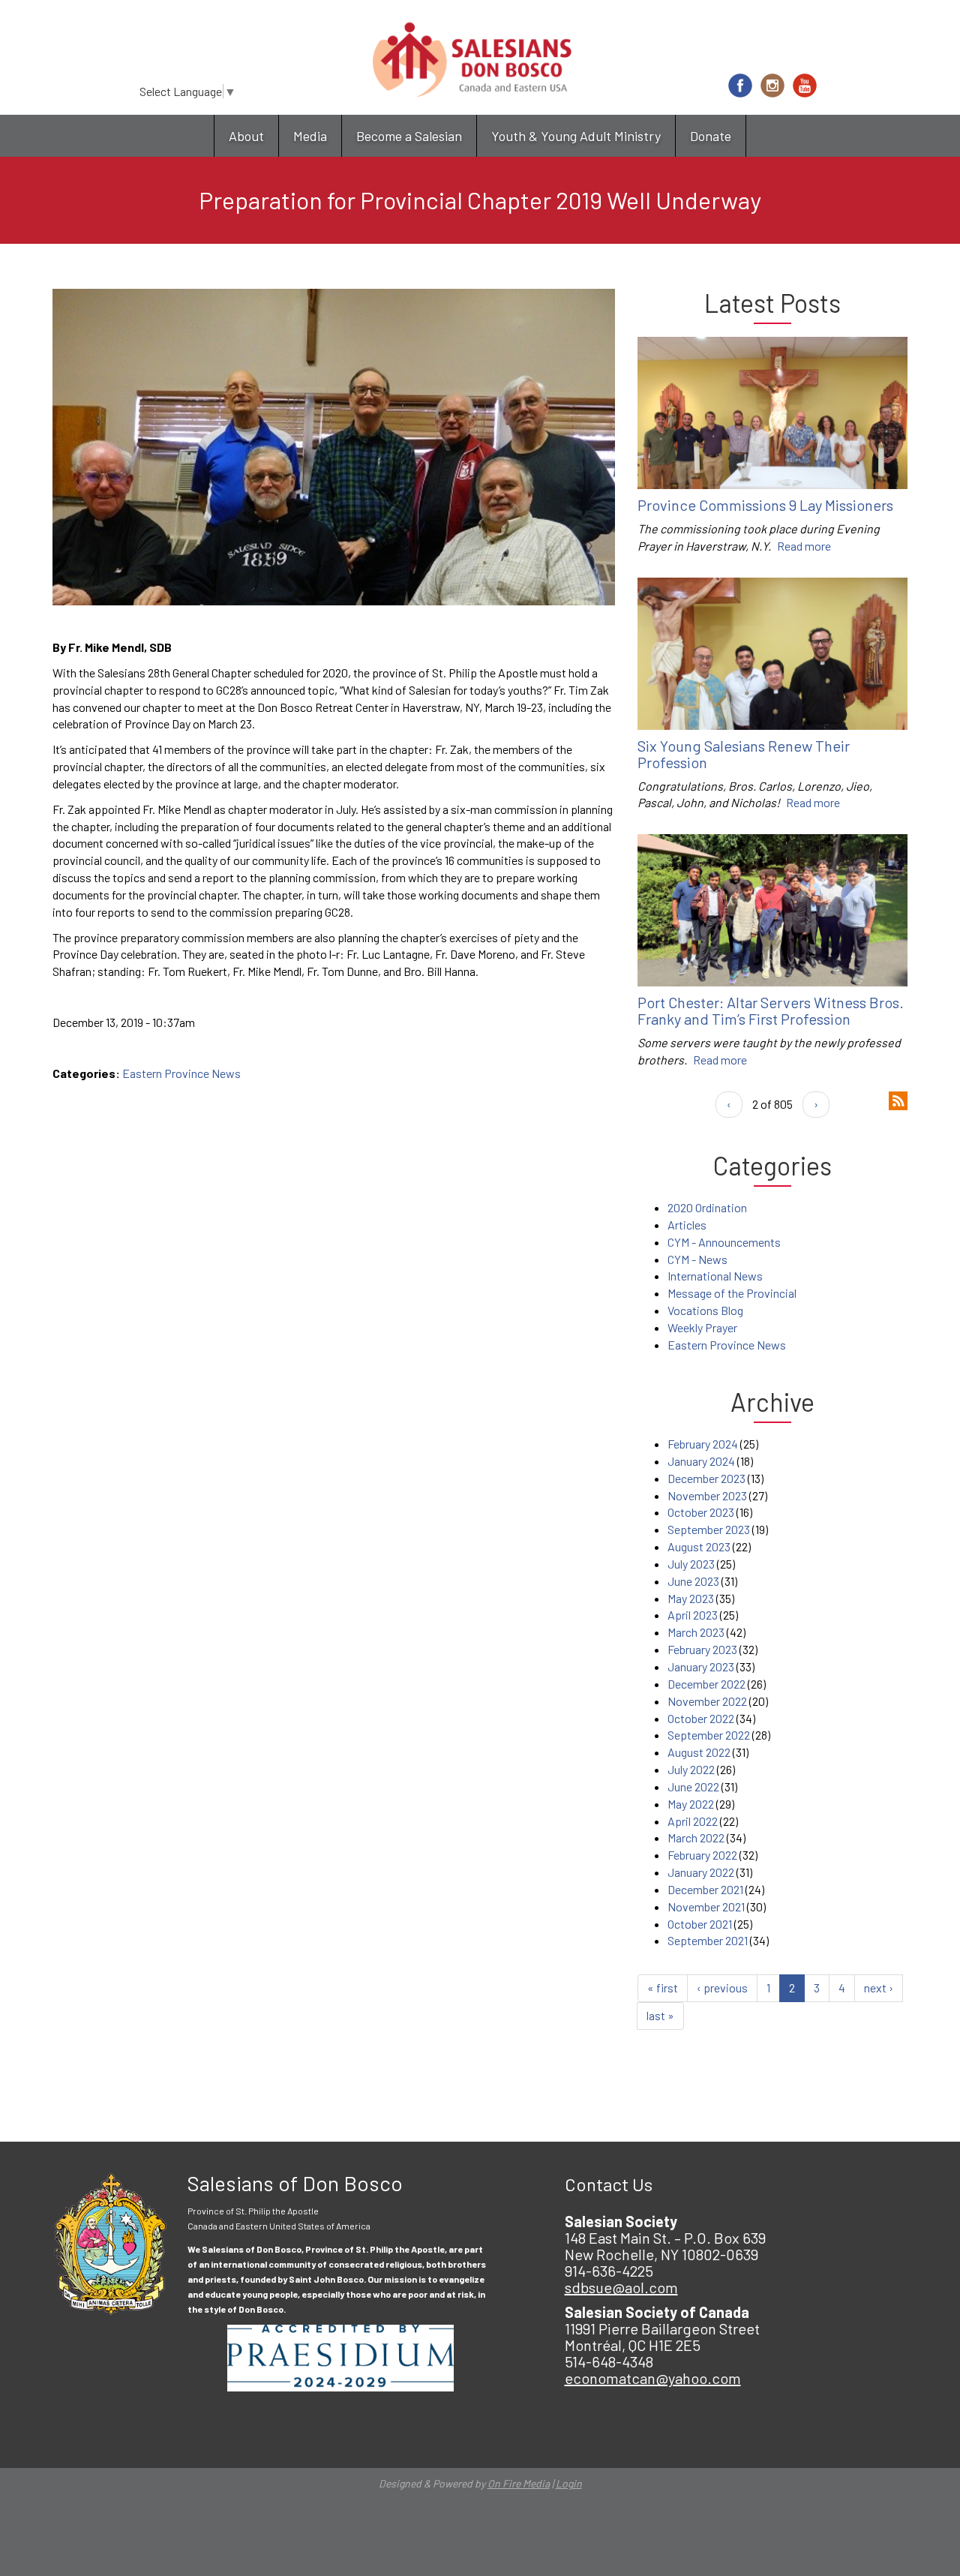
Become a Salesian (409, 136)
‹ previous (722, 1988)
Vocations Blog (705, 1310)
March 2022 (696, 1837)
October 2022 (701, 1718)
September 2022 (709, 1735)
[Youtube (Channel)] (805, 86)
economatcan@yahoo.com (653, 2378)
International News (715, 1276)
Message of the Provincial (732, 1293)
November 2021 (706, 1906)
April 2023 (693, 1615)
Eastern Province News (181, 1073)
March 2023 (696, 1632)
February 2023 (702, 1649)
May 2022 (691, 1804)
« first (663, 1988)
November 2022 (707, 1701)
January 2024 (701, 1461)
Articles (687, 1225)
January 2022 (701, 1872)
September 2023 (709, 1529)
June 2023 (693, 1581)
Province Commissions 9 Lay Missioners (765, 505)
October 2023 (701, 1512)
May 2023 (691, 1598)
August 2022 (699, 1752)
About (246, 136)
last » (660, 2015)
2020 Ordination (707, 1207)
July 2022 (691, 1769)
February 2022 (702, 1855)
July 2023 (691, 1564)
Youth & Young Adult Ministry (576, 136)
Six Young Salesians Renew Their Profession (744, 754)
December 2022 (706, 1684)
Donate (711, 136)
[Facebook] (740, 86)
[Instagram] (772, 86)
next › (879, 1988)
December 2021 (705, 1889)
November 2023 (707, 1495)
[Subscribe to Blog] (898, 1099)
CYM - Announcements (724, 1242)
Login (569, 2483)
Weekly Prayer (702, 1327)
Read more (804, 546)
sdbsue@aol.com (621, 2287)
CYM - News (697, 1259)
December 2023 (706, 1478)
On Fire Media (519, 2483)
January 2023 (701, 1666)
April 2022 (693, 1821)
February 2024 (703, 1444)
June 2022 (693, 1786)
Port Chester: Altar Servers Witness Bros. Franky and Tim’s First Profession (771, 1010)
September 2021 (708, 1940)
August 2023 (699, 1546)
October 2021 (700, 1924)
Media (310, 136)
